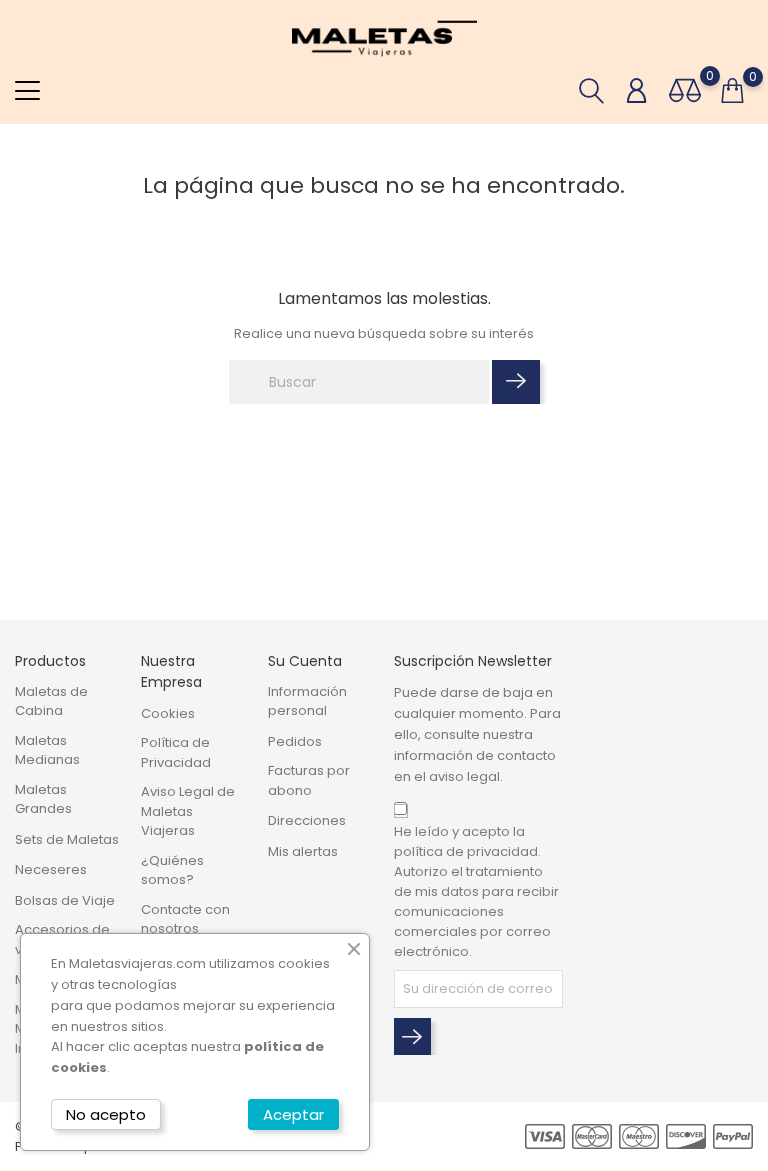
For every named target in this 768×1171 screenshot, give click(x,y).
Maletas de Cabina (51, 701)
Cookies (168, 713)
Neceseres (51, 869)
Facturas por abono (309, 780)
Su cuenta (305, 661)
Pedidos (295, 741)
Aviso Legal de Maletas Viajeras (188, 811)
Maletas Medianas (47, 750)
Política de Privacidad (176, 752)
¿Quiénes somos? (172, 870)
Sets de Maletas (67, 839)
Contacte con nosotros (185, 919)
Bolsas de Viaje (65, 900)
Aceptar (293, 1114)
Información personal (307, 701)
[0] (685, 90)
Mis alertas (303, 851)
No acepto (106, 1114)
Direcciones (307, 820)
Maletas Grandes (43, 799)
